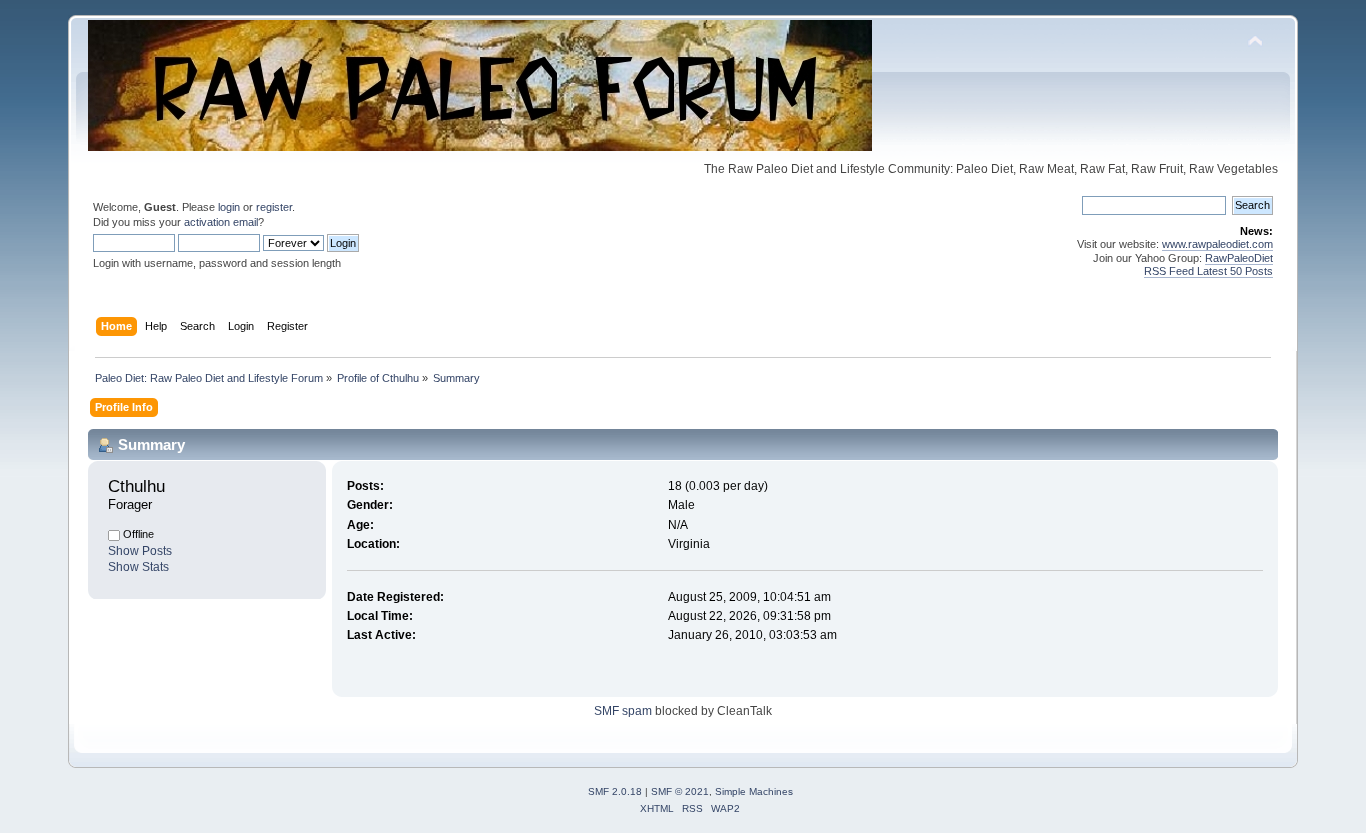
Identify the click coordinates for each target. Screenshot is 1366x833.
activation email (221, 222)
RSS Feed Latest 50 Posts (1208, 271)
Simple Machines (754, 791)
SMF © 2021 (680, 791)
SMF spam (623, 711)
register (274, 207)
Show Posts (140, 551)
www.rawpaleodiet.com (1217, 244)
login (229, 207)
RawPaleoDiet (1239, 258)
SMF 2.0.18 (615, 791)
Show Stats (138, 567)
